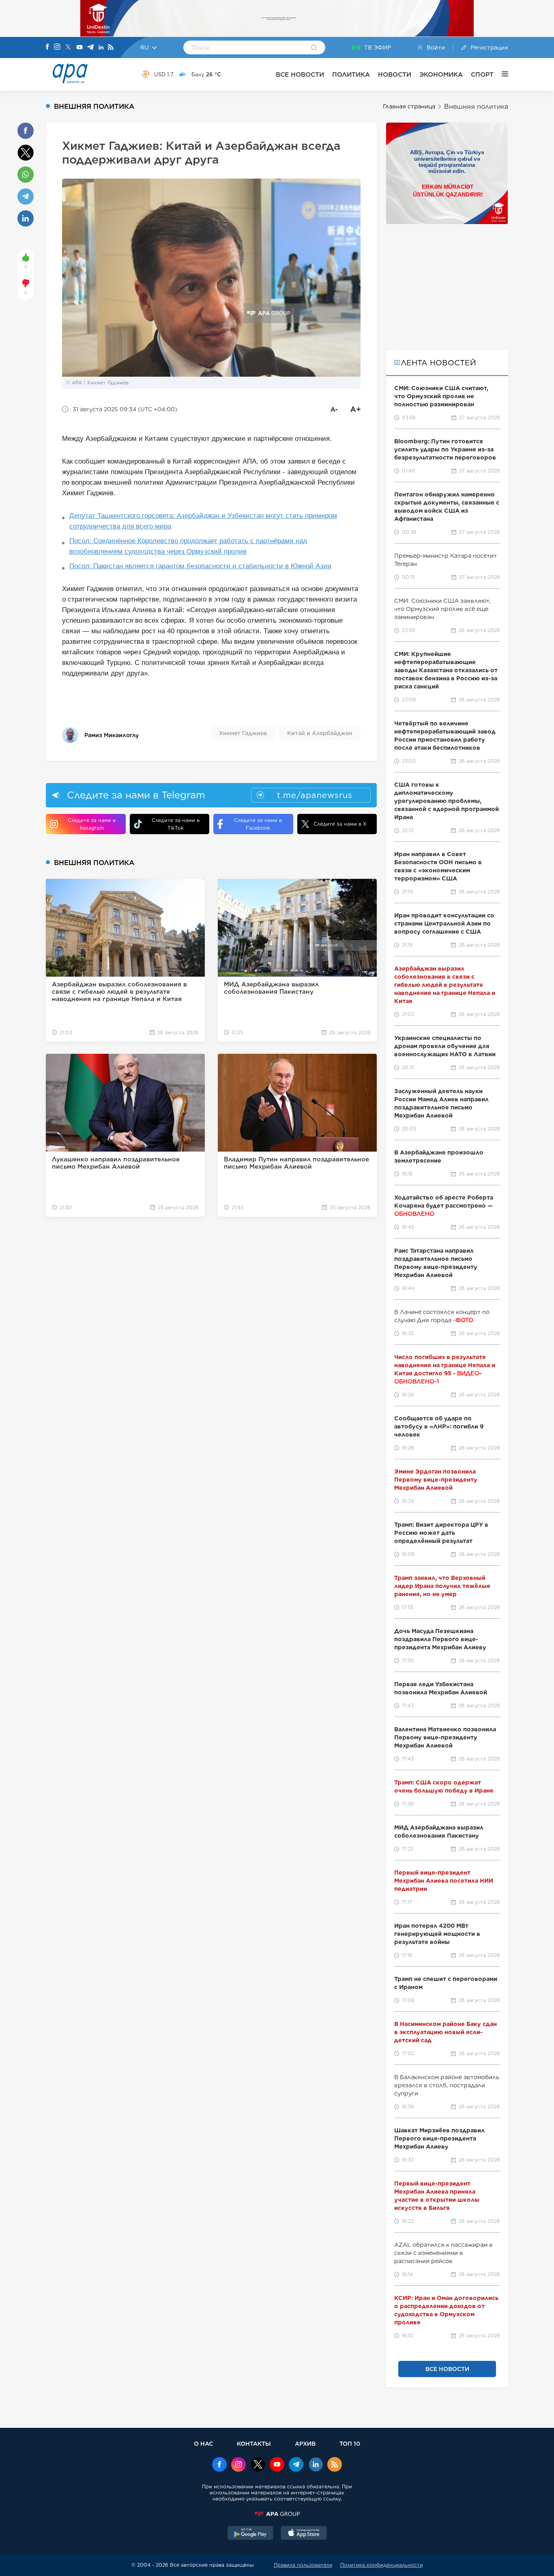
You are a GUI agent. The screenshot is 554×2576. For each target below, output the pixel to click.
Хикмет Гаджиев (243, 733)
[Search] (314, 48)
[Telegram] (90, 48)
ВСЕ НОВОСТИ (300, 74)
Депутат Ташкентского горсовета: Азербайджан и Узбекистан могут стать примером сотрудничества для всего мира (203, 521)
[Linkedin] (101, 48)
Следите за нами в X (340, 824)
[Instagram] (57, 47)
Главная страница (409, 106)
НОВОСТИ (395, 74)
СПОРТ (482, 74)
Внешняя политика (476, 107)
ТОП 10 (350, 2443)
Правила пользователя (303, 2565)
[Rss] (111, 48)
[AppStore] (304, 2534)
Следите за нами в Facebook (258, 824)
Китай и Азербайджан (320, 733)
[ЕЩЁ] (501, 74)
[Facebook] (47, 47)
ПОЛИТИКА (351, 74)
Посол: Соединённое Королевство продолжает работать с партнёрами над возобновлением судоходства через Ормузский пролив (188, 546)
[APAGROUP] (277, 2514)
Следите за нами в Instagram (92, 824)
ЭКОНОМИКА (441, 74)
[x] (258, 2465)
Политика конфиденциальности (382, 2565)
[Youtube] (79, 48)
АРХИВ (305, 2443)
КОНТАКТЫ (254, 2443)
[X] (68, 48)
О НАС (203, 2443)
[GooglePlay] (251, 2534)
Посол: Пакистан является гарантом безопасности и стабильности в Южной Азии (200, 566)
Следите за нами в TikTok (176, 824)
